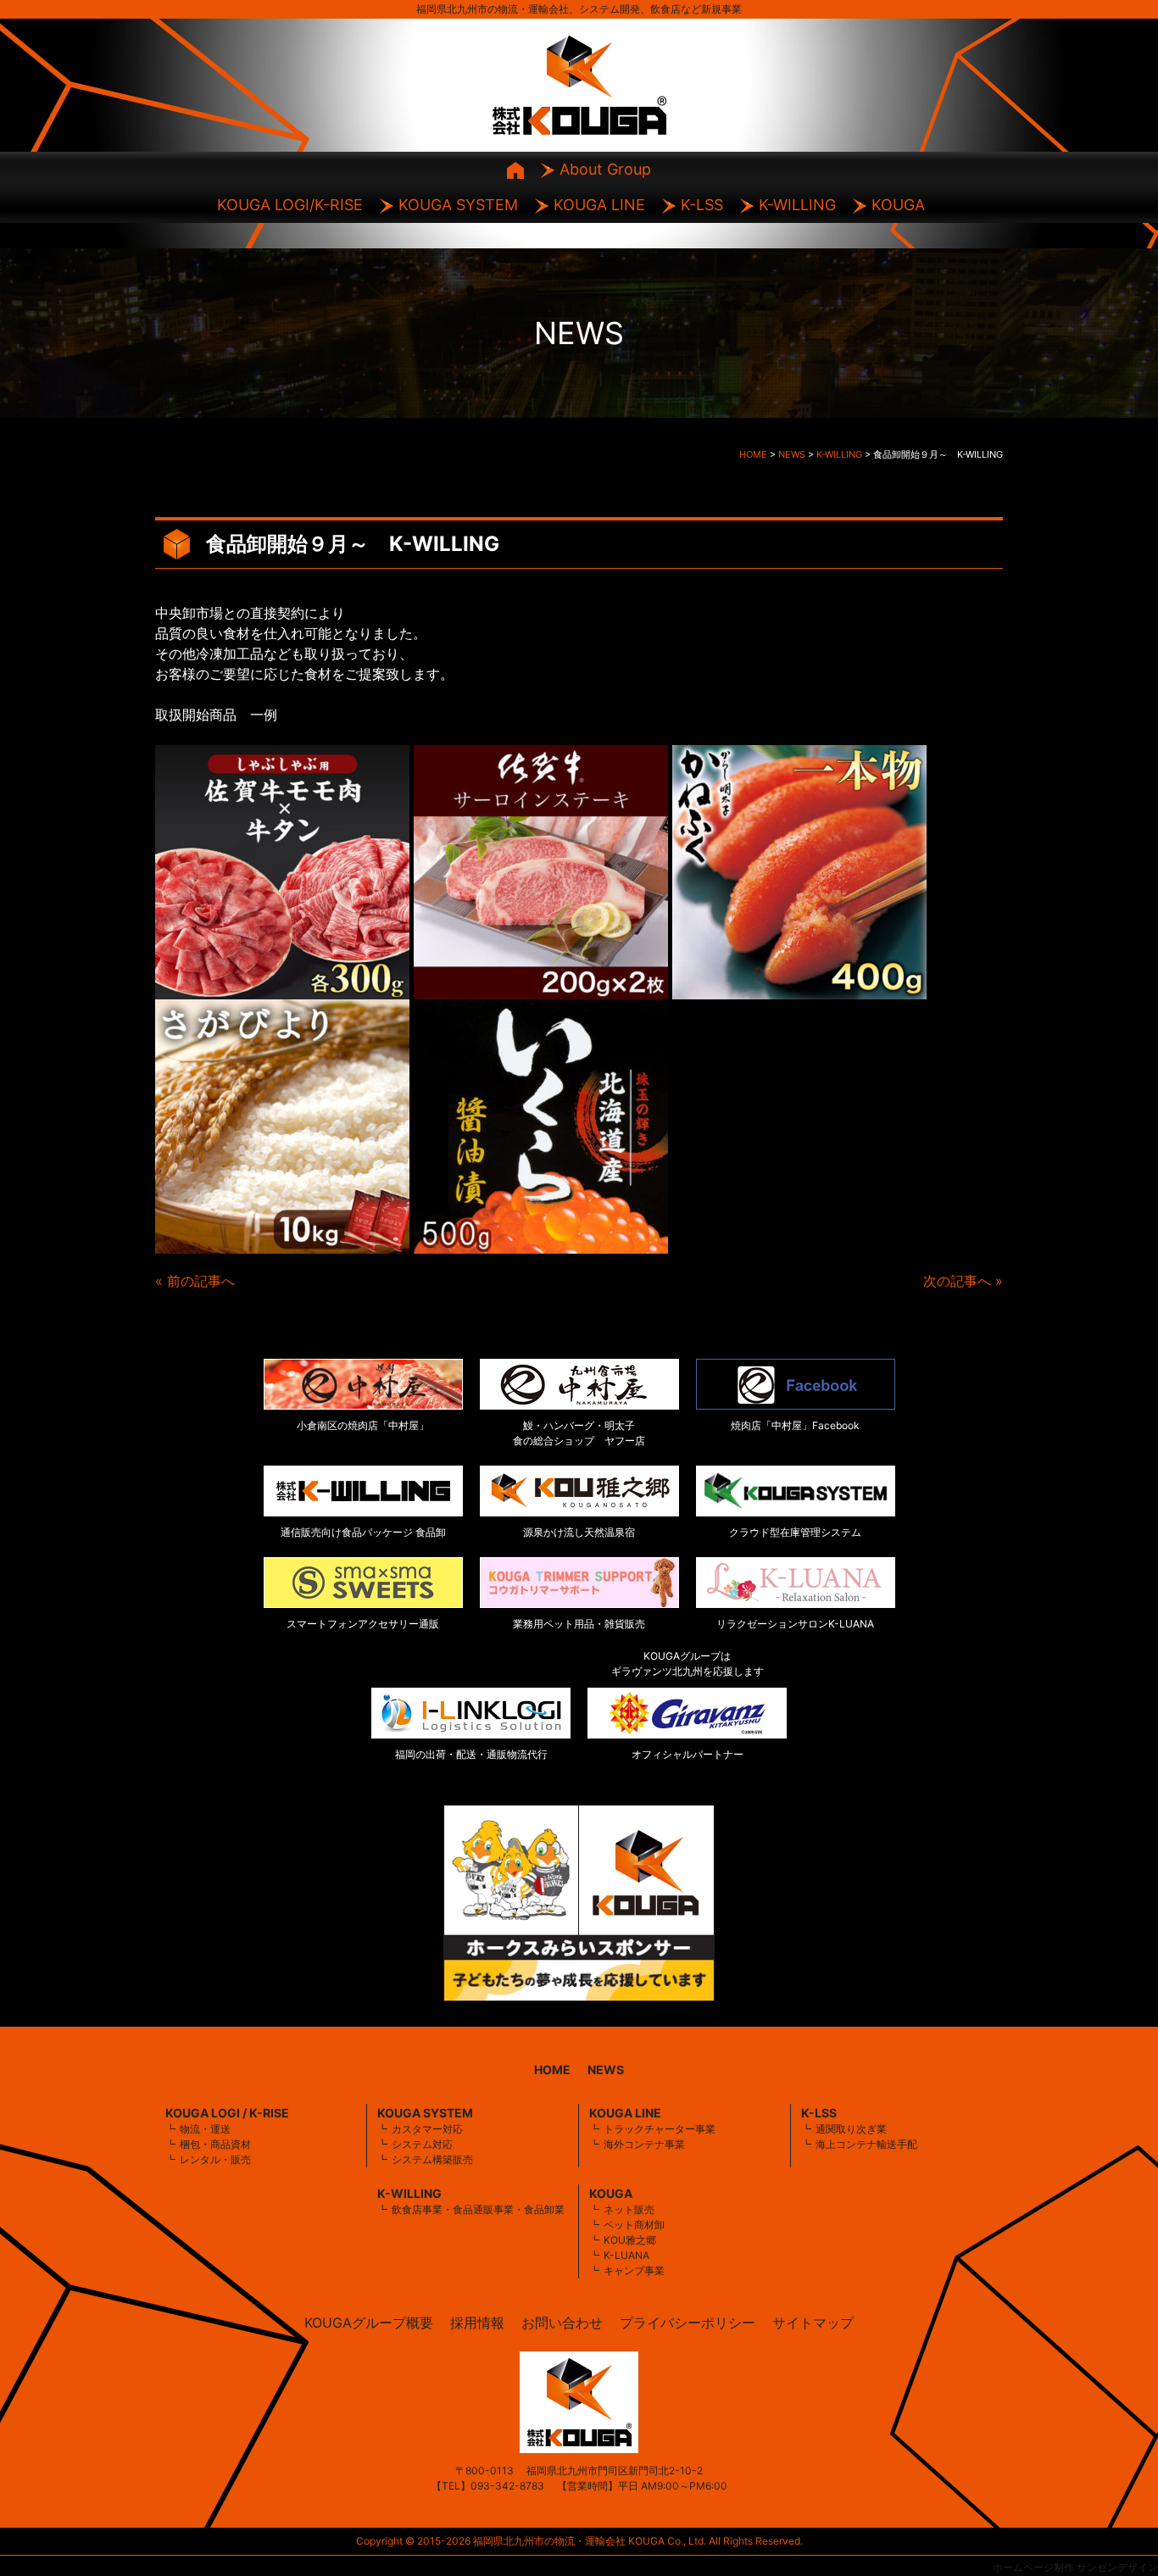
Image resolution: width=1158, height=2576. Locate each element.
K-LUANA (626, 2255)
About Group (605, 169)
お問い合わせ (562, 2323)
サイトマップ (813, 2323)
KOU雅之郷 (630, 2240)
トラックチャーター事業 (660, 2129)
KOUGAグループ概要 (369, 2323)
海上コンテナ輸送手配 (866, 2144)
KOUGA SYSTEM (458, 205)
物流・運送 (205, 2129)
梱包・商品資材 (215, 2144)
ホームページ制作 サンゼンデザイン (1075, 2567)
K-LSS (702, 205)
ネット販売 (629, 2209)
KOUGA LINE (599, 205)
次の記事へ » (963, 1281)
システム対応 (422, 2144)
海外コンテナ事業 (644, 2144)
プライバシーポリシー (688, 2323)
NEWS (606, 2070)
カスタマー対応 (427, 2129)
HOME (552, 2070)
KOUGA (898, 205)
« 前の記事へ (195, 1281)
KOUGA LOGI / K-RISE (227, 2113)
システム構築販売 (432, 2159)
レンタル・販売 (215, 2159)
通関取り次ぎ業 (851, 2129)
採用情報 (477, 2323)
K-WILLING (797, 205)
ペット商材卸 (634, 2225)
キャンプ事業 (634, 2270)
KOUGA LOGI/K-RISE (290, 205)
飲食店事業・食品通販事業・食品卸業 (478, 2209)
